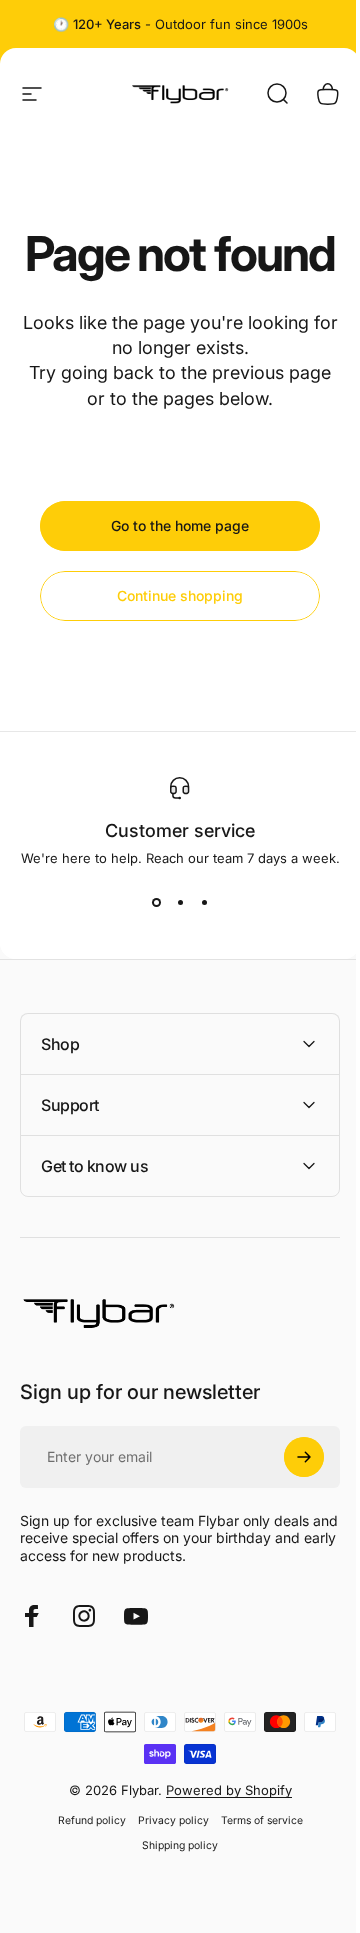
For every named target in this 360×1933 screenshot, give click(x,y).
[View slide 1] (156, 902)
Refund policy (84, 1868)
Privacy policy (165, 1868)
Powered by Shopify (221, 1838)
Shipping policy (173, 1893)
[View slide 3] (204, 902)
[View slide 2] (180, 902)
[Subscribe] (289, 1505)
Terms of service (254, 1868)
